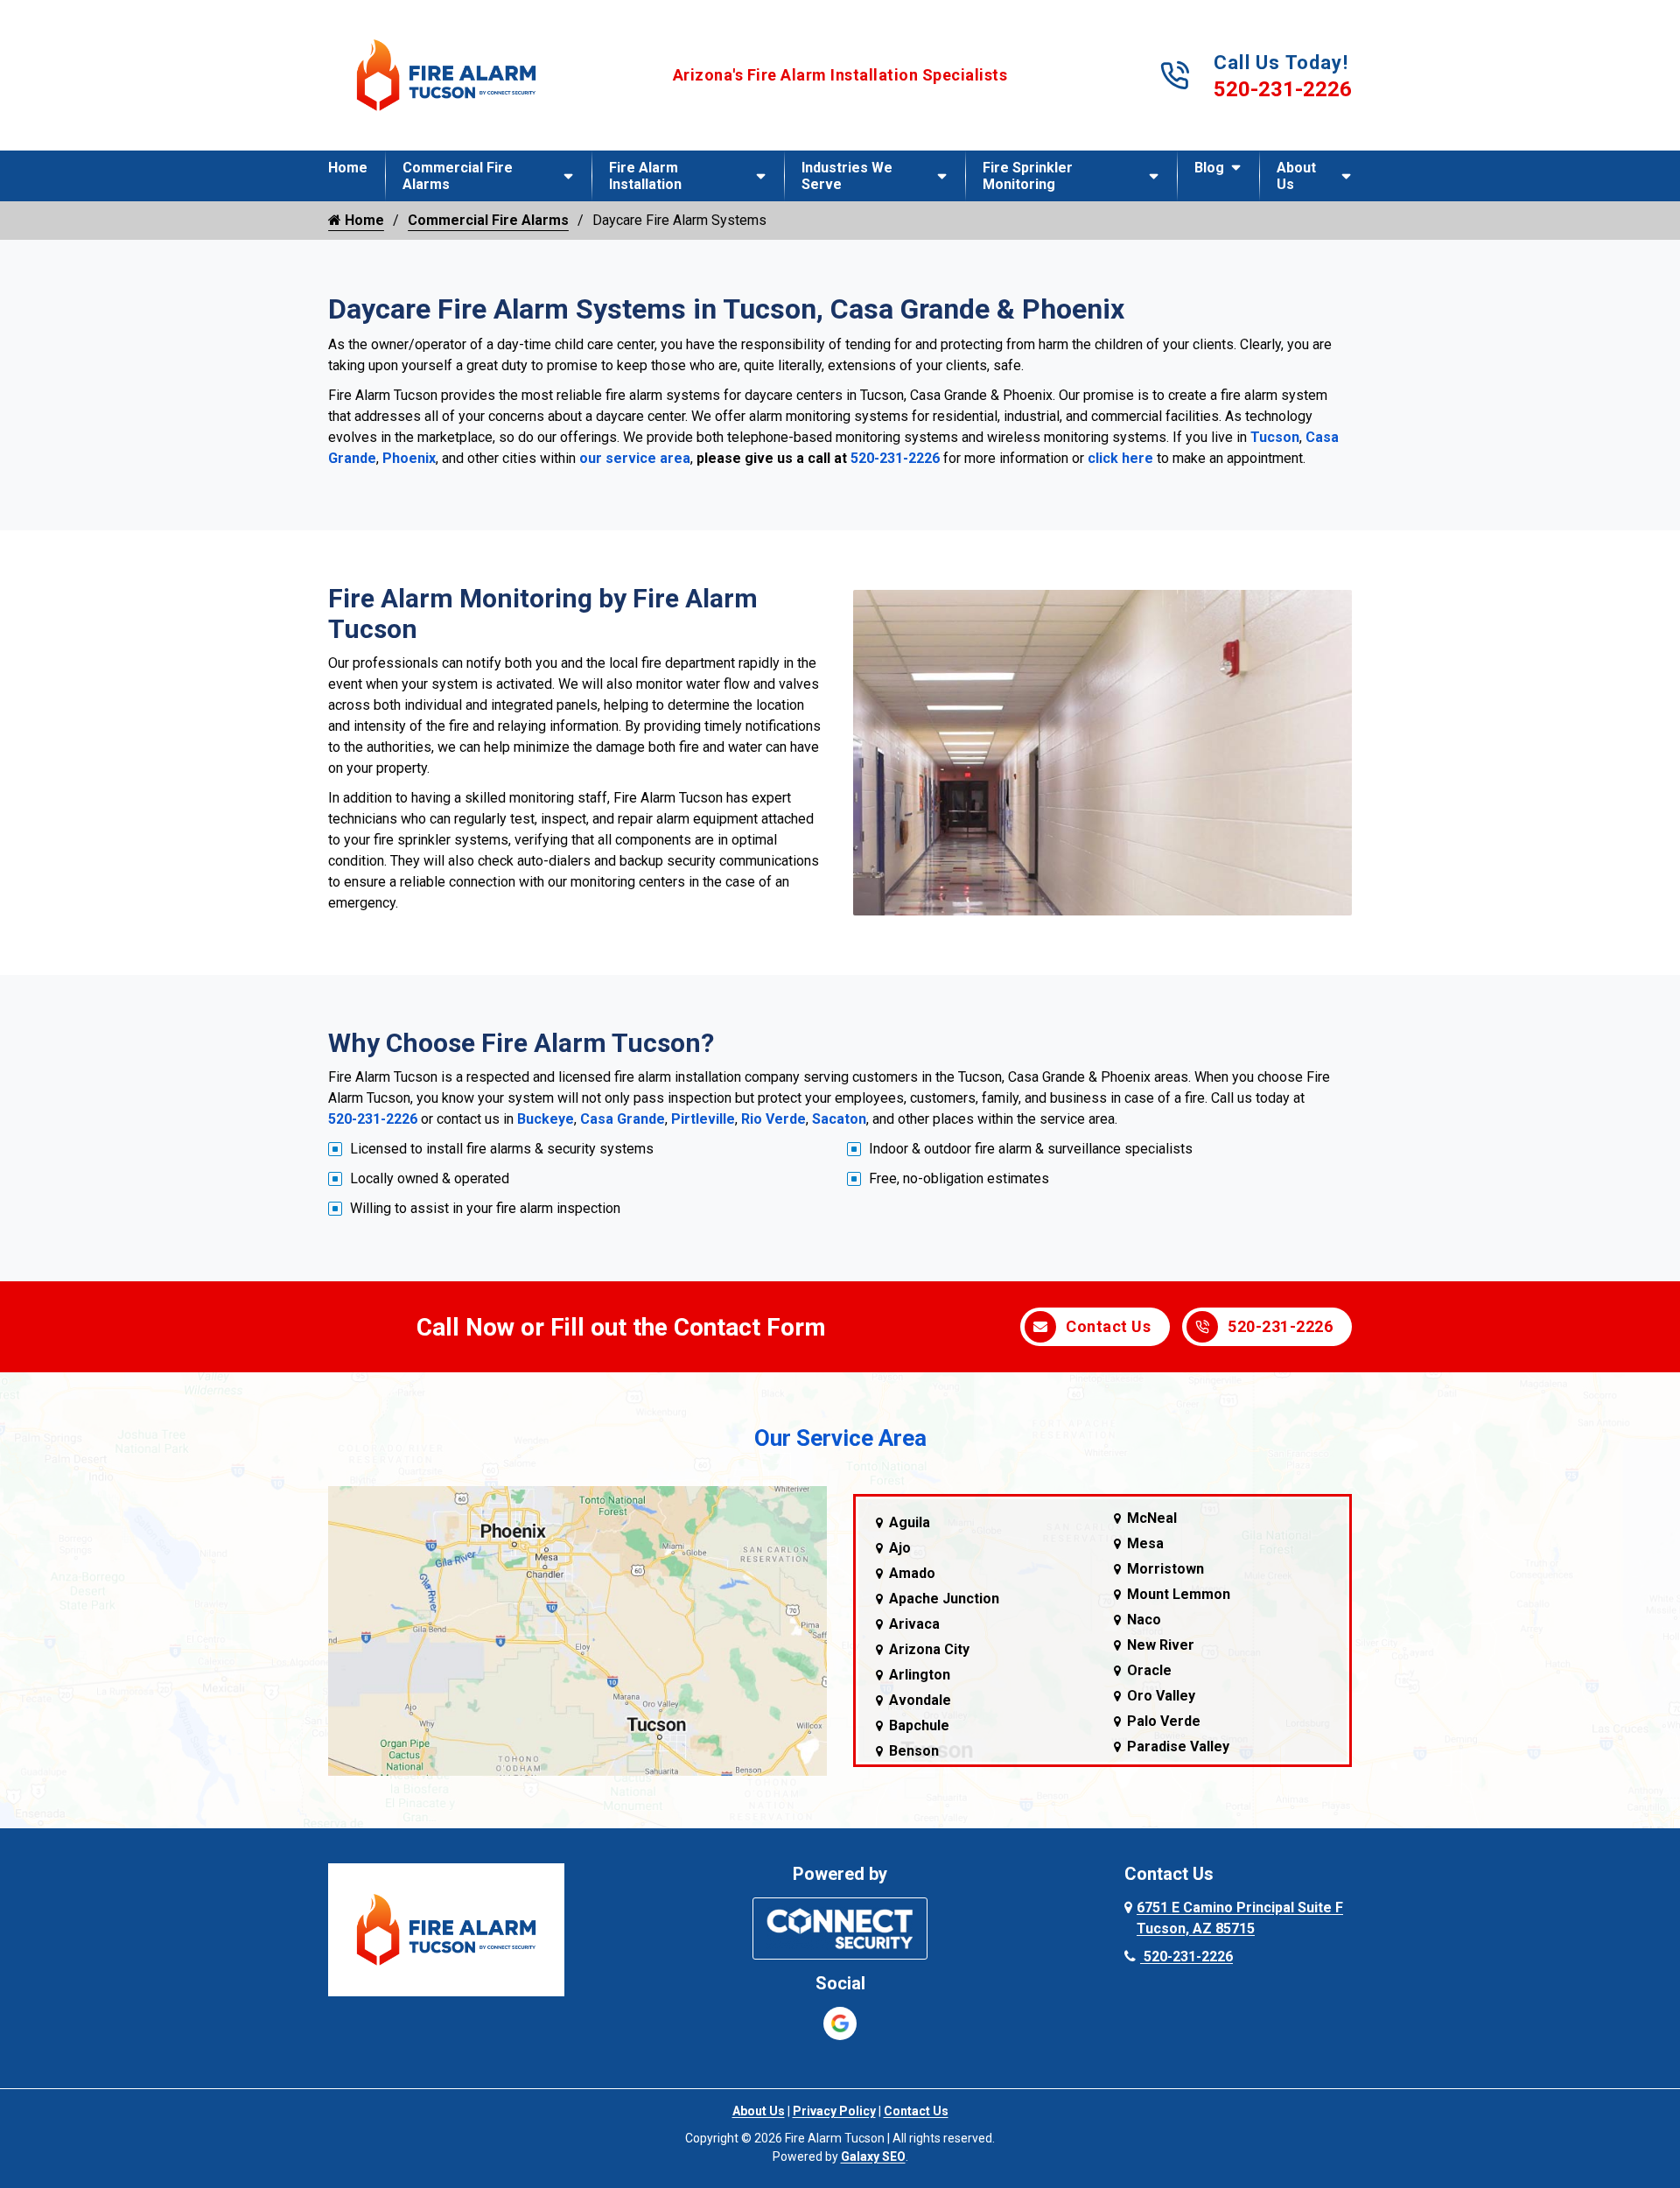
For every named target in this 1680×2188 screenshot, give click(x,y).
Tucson (1275, 437)
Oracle (1149, 1670)
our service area (635, 458)
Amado (912, 1573)
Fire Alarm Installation (645, 176)
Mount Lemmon (1179, 1594)
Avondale (920, 1700)
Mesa (1145, 1543)
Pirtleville (703, 1119)
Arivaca (914, 1624)
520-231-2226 (1283, 89)
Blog (1209, 168)
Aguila (910, 1522)
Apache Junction (944, 1599)
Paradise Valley (1178, 1746)
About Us (1296, 176)
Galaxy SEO (873, 2156)
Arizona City (929, 1649)
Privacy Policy (834, 2111)
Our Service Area (840, 1438)
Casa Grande (623, 1119)
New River (1161, 1645)
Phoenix (409, 458)
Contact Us (1108, 1326)
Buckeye (546, 1119)
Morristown (1165, 1569)
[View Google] (840, 2023)
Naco (1144, 1620)
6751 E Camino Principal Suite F (1240, 1918)
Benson (914, 1751)
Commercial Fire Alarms (458, 176)
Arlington (920, 1675)
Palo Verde (1164, 1721)
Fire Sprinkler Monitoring (1028, 176)
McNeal (1152, 1518)
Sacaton (839, 1119)
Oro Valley (1161, 1696)
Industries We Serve (847, 176)
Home (348, 168)
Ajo (900, 1548)
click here (1120, 458)
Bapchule (919, 1725)
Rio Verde (773, 1119)
